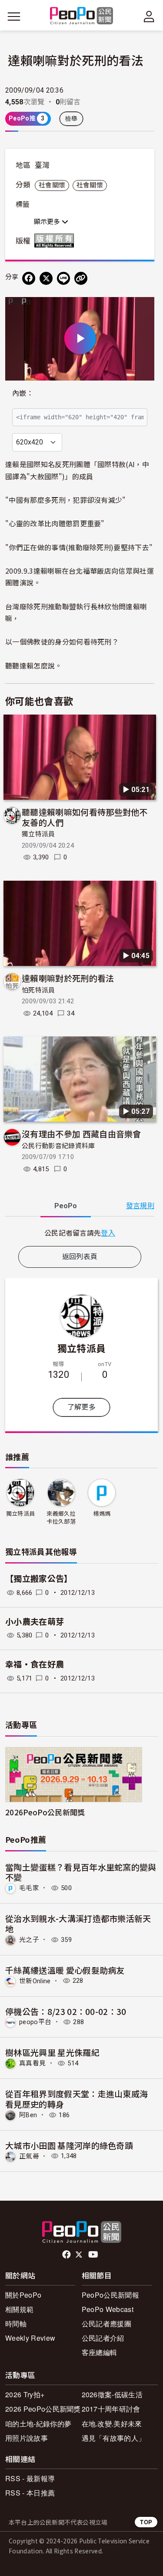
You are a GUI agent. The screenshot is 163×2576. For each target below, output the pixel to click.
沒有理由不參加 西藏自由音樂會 (81, 1134)
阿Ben (28, 2115)
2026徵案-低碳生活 (112, 2394)
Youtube (94, 2255)
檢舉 (72, 119)
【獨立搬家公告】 (39, 1579)
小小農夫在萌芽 (35, 1622)
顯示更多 (48, 222)
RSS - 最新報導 (30, 2478)
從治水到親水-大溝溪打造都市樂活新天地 (78, 1923)
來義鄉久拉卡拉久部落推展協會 (61, 1518)
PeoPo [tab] (66, 1206)
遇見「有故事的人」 (114, 2438)
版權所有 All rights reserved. (56, 241)
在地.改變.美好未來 (112, 2424)
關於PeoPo (23, 2295)
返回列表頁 (80, 1257)
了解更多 (81, 1407)
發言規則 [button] (140, 1206)
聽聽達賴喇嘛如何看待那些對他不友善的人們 (85, 817)
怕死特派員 (38, 990)
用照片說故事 (27, 2438)
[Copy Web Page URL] (81, 278)
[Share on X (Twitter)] (46, 278)
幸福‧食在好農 (35, 1665)
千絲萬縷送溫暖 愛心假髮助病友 (65, 1970)
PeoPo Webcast (108, 2309)
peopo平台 (35, 2022)
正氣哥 (29, 2156)
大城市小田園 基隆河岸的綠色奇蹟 (69, 2145)
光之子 (29, 1940)
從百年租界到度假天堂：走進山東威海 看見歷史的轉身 (77, 2099)
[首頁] (81, 16)
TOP (146, 2522)
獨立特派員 (38, 834)
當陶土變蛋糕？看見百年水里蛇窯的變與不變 (81, 1872)
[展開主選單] (14, 17)
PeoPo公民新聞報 (110, 2295)
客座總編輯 (100, 2352)
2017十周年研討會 (111, 2409)
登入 (108, 1233)
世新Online (35, 1981)
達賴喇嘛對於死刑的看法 (68, 978)
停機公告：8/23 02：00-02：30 (66, 2011)
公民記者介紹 (103, 2338)
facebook (67, 2255)
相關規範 (19, 2309)
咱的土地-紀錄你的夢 (38, 2424)
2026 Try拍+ (25, 2394)
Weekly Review (30, 2338)
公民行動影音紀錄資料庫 (58, 1146)
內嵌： (23, 393)
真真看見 (32, 2063)
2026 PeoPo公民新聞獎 (43, 2409)
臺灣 (42, 165)
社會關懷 (52, 185)
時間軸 (16, 2324)
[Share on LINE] (63, 278)
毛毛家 (29, 1888)
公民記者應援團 (106, 2324)
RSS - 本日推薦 (30, 2493)
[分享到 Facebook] (29, 278)
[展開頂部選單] (149, 17)
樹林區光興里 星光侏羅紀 (52, 2052)
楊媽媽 (102, 1514)
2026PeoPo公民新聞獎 (45, 1812)
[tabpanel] (80, 1233)
